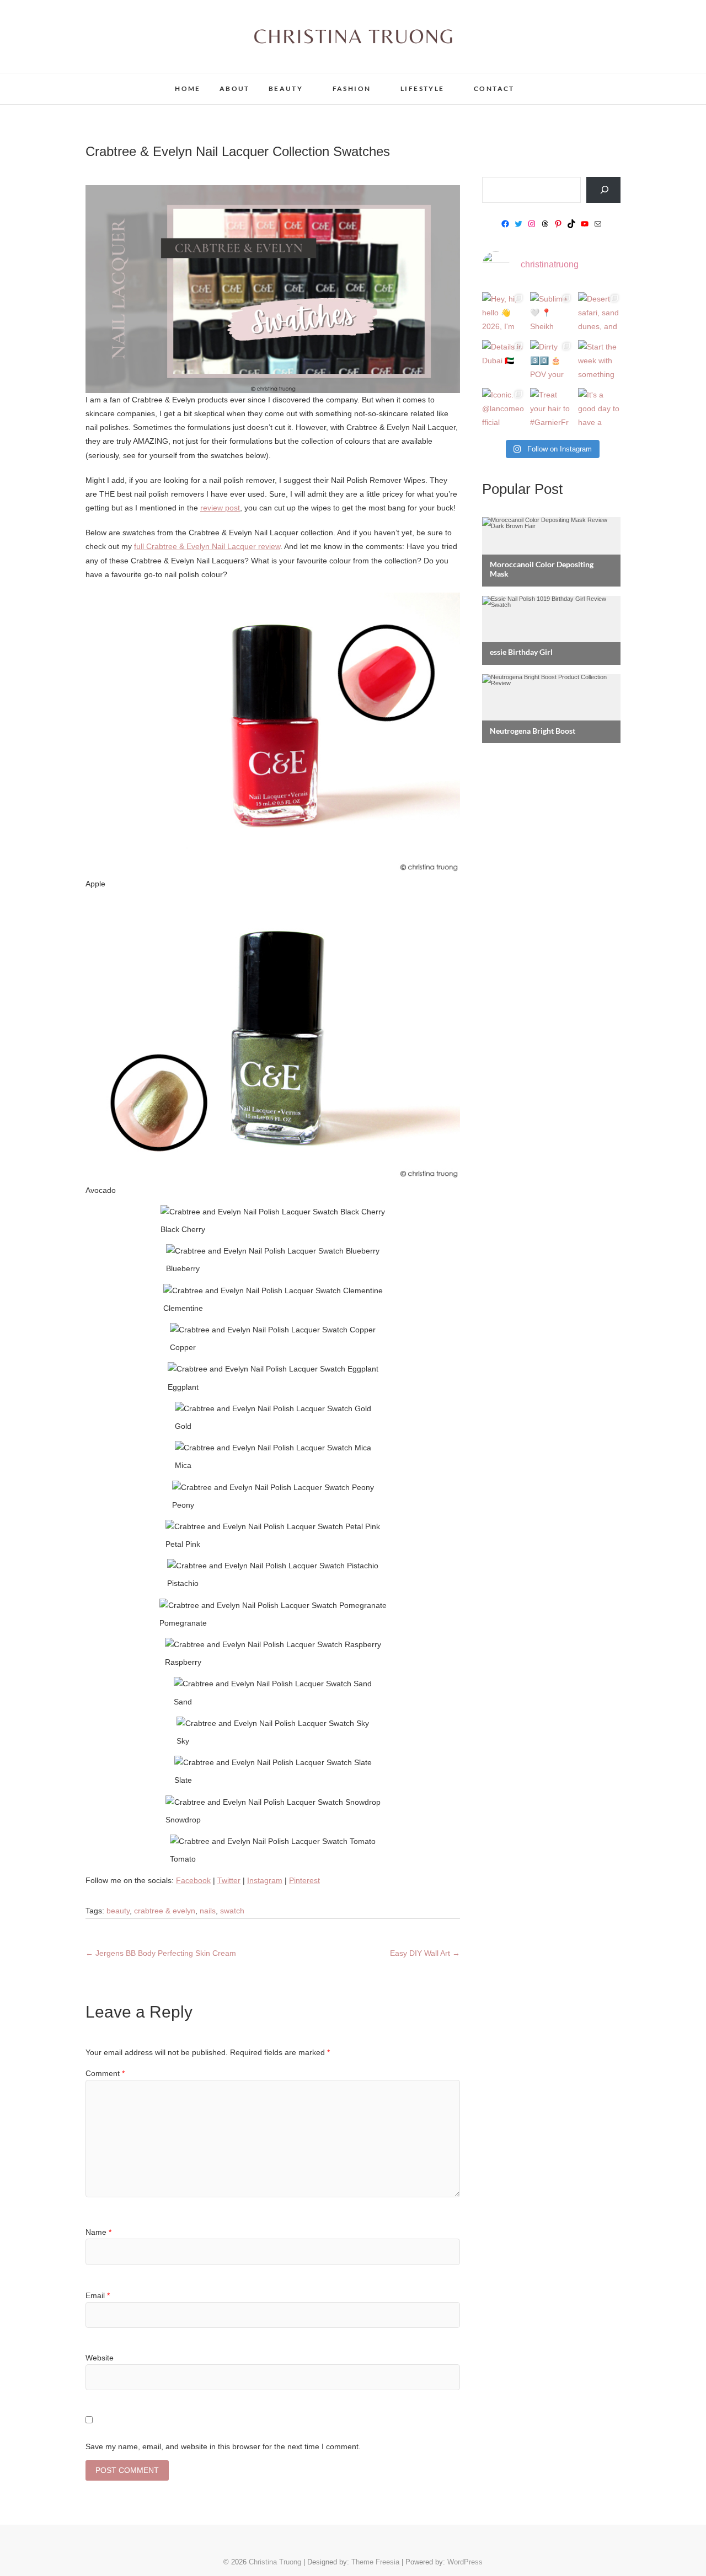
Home (188, 88)
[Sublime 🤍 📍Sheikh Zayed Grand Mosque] (551, 313)
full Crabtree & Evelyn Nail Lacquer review (207, 546)
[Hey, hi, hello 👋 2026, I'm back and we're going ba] (503, 313)
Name (98, 2232)
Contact (494, 88)
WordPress (465, 2562)
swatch (232, 1911)
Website (100, 2358)
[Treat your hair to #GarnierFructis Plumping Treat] (551, 409)
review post (220, 508)
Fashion (352, 88)
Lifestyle (422, 88)
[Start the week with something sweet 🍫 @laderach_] (599, 361)
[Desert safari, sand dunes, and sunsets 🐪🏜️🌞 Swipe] (599, 313)
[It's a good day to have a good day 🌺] (599, 409)
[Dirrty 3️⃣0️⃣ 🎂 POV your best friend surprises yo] (551, 361)
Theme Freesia (375, 2562)
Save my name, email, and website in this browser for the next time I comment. (223, 2446)
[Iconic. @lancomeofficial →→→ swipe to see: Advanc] (503, 409)
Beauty (286, 88)
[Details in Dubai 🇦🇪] (503, 361)
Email (98, 2295)
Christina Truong (133, 82)
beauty (118, 1911)
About (235, 88)
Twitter (229, 1880)
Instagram (265, 1880)
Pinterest (304, 1880)
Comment (105, 2073)
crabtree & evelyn (165, 1911)
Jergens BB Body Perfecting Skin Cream (161, 1953)
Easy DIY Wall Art (425, 1953)
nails (208, 1911)
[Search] (603, 190)
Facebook (193, 1880)
